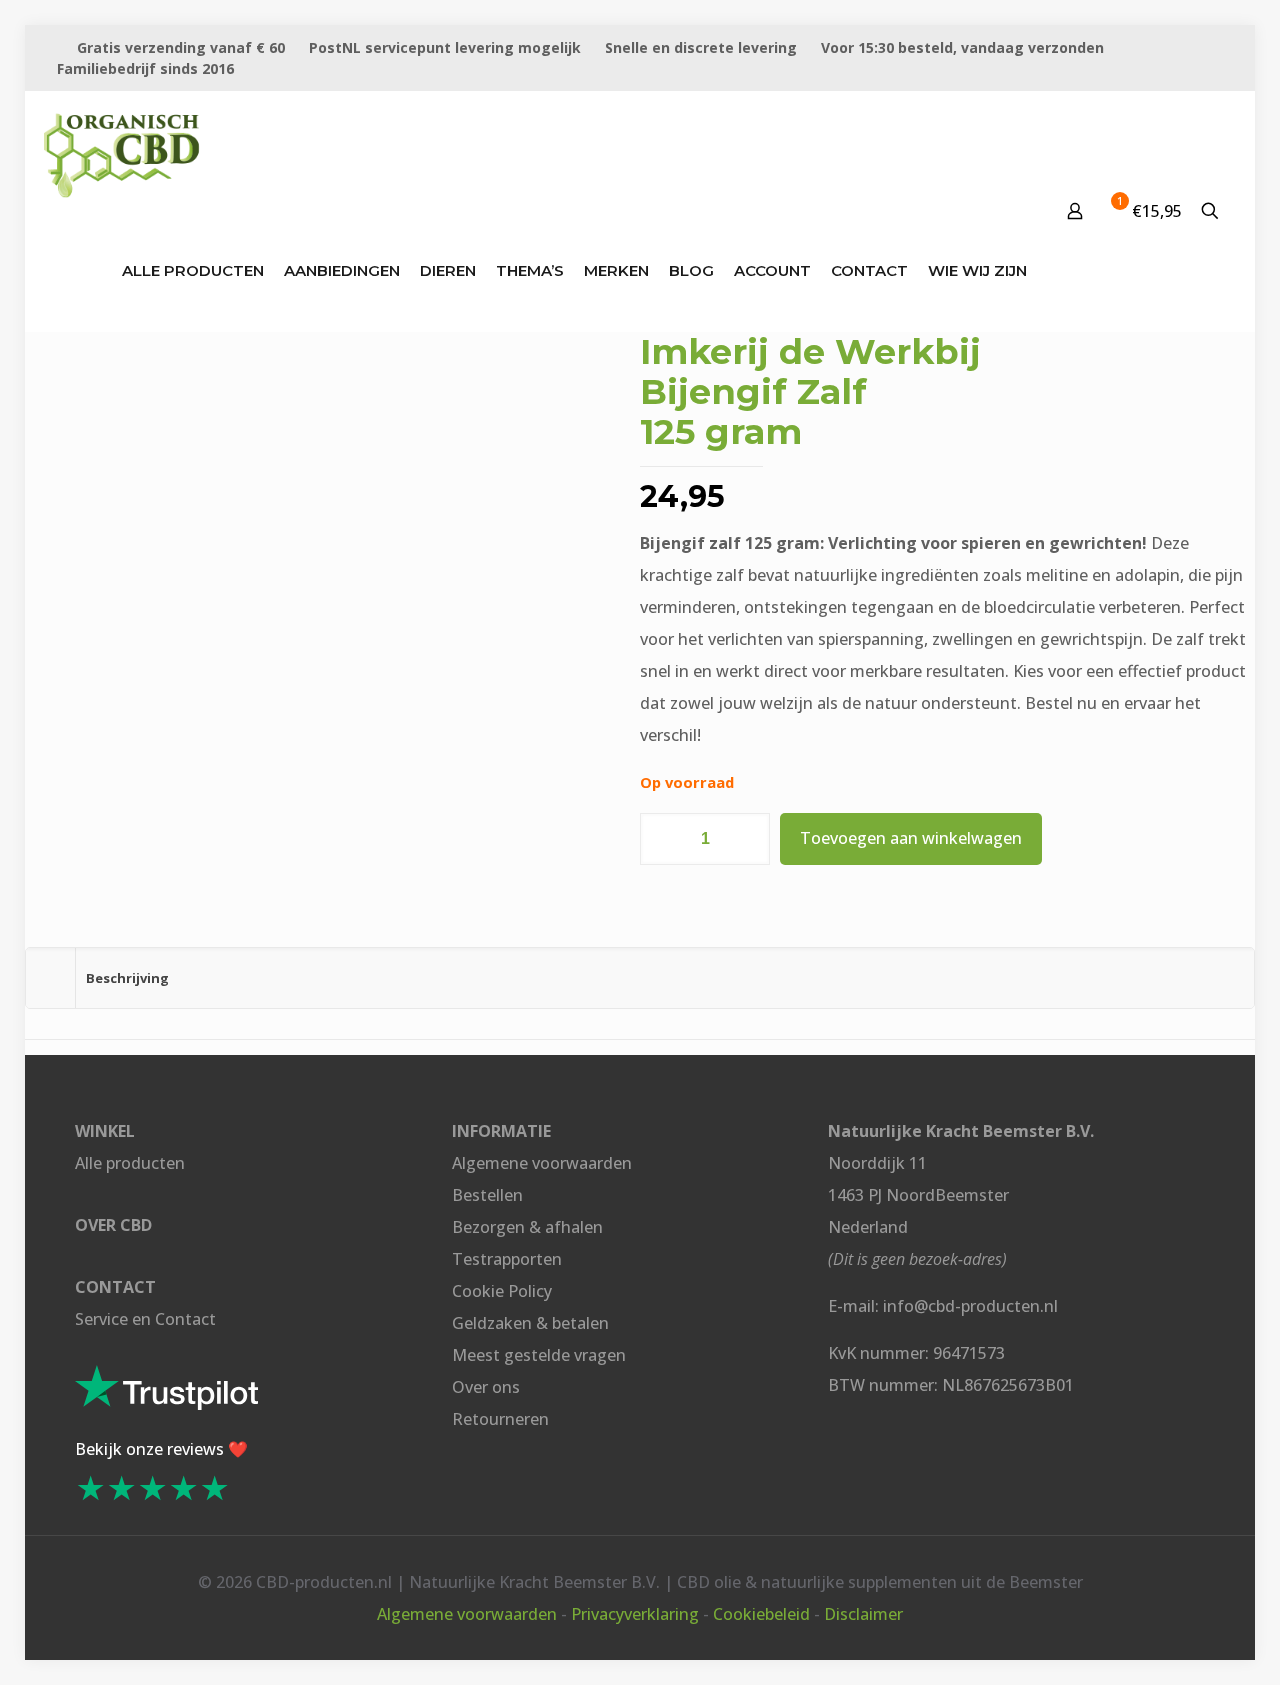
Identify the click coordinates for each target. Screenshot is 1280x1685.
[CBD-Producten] (122, 151)
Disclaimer (863, 1614)
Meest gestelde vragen (539, 1355)
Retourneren (500, 1419)
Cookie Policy (502, 1291)
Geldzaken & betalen (530, 1323)
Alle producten (130, 1163)
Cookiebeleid (761, 1614)
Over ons (486, 1387)
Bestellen (487, 1195)
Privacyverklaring (635, 1614)
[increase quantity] (747, 839)
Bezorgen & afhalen (527, 1227)
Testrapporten (507, 1259)
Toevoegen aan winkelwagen (911, 838)
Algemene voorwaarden (542, 1163)
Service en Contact (145, 1319)
